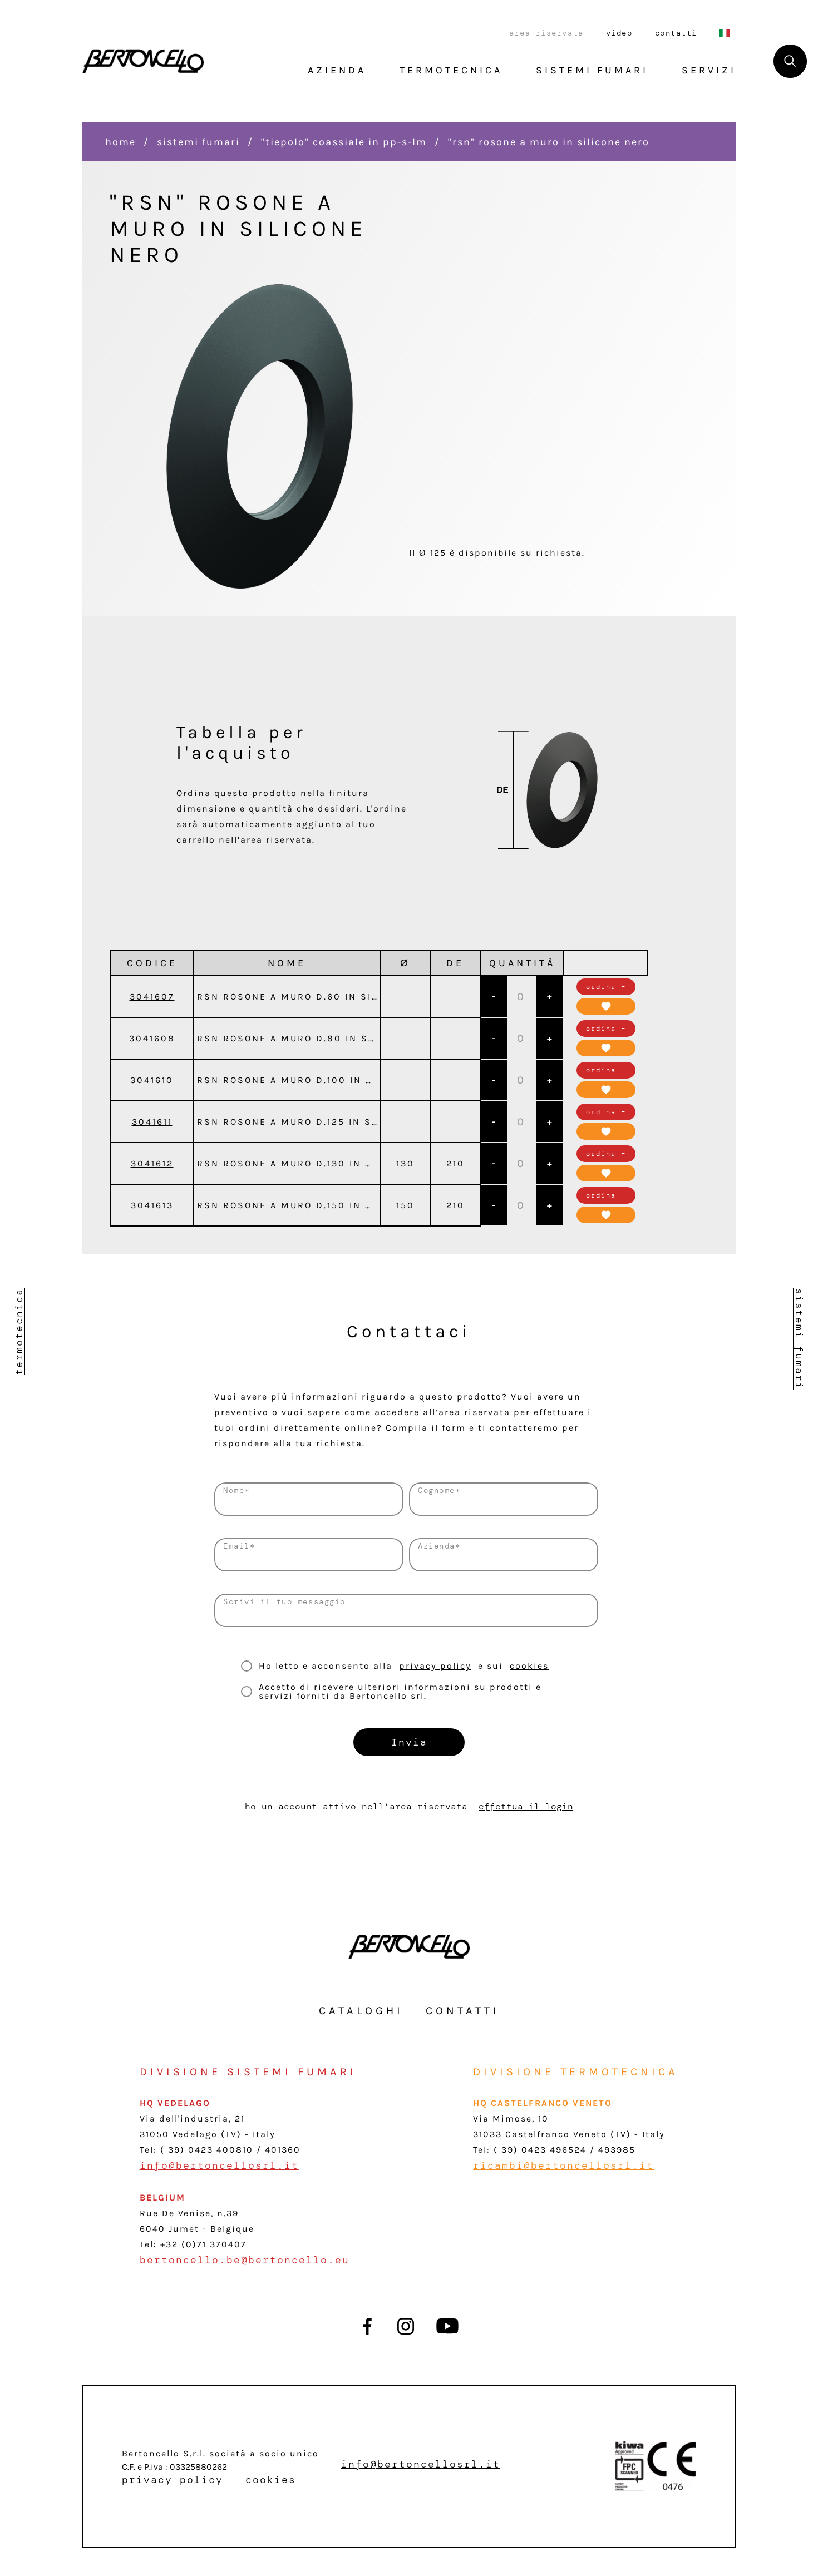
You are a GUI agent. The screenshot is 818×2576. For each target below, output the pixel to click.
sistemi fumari (799, 1339)
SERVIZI (709, 70)
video (619, 33)
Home (120, 142)
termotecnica (19, 1332)
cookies (529, 1666)
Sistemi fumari (198, 142)
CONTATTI (463, 2011)
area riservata (546, 33)
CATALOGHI (361, 2011)
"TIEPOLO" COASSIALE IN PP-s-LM (344, 142)
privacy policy (435, 1666)
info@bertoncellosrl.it (219, 2165)
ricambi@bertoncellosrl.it (563, 2165)
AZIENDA (337, 70)
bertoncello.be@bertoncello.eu (245, 2260)
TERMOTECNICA (451, 70)
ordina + (606, 987)
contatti (676, 33)
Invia (409, 1742)
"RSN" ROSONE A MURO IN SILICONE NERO (549, 142)
